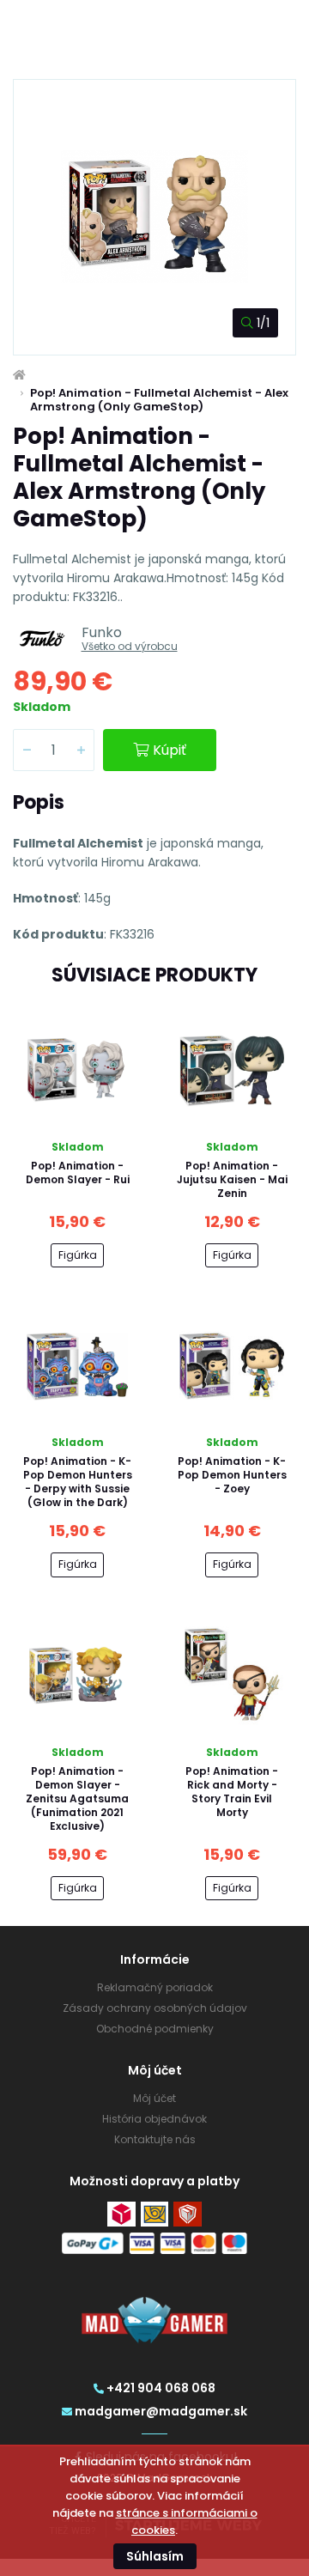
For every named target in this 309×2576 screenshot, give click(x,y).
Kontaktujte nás (155, 2139)
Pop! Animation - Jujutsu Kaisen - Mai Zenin (232, 1179)
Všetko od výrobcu (130, 646)
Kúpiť (170, 750)
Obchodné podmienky (155, 2029)
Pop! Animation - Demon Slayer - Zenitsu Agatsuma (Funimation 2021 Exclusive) (77, 1798)
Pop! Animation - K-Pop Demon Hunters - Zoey (232, 1475)
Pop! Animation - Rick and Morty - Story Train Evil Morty (232, 1792)
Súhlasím (155, 2556)
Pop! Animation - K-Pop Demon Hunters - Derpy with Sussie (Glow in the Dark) (78, 1482)
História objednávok (154, 2119)
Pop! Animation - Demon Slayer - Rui (78, 1173)
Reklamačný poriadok (155, 1987)
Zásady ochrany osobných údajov (155, 2008)
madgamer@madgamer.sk (161, 2411)
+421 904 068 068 (161, 2388)
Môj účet (154, 2098)
